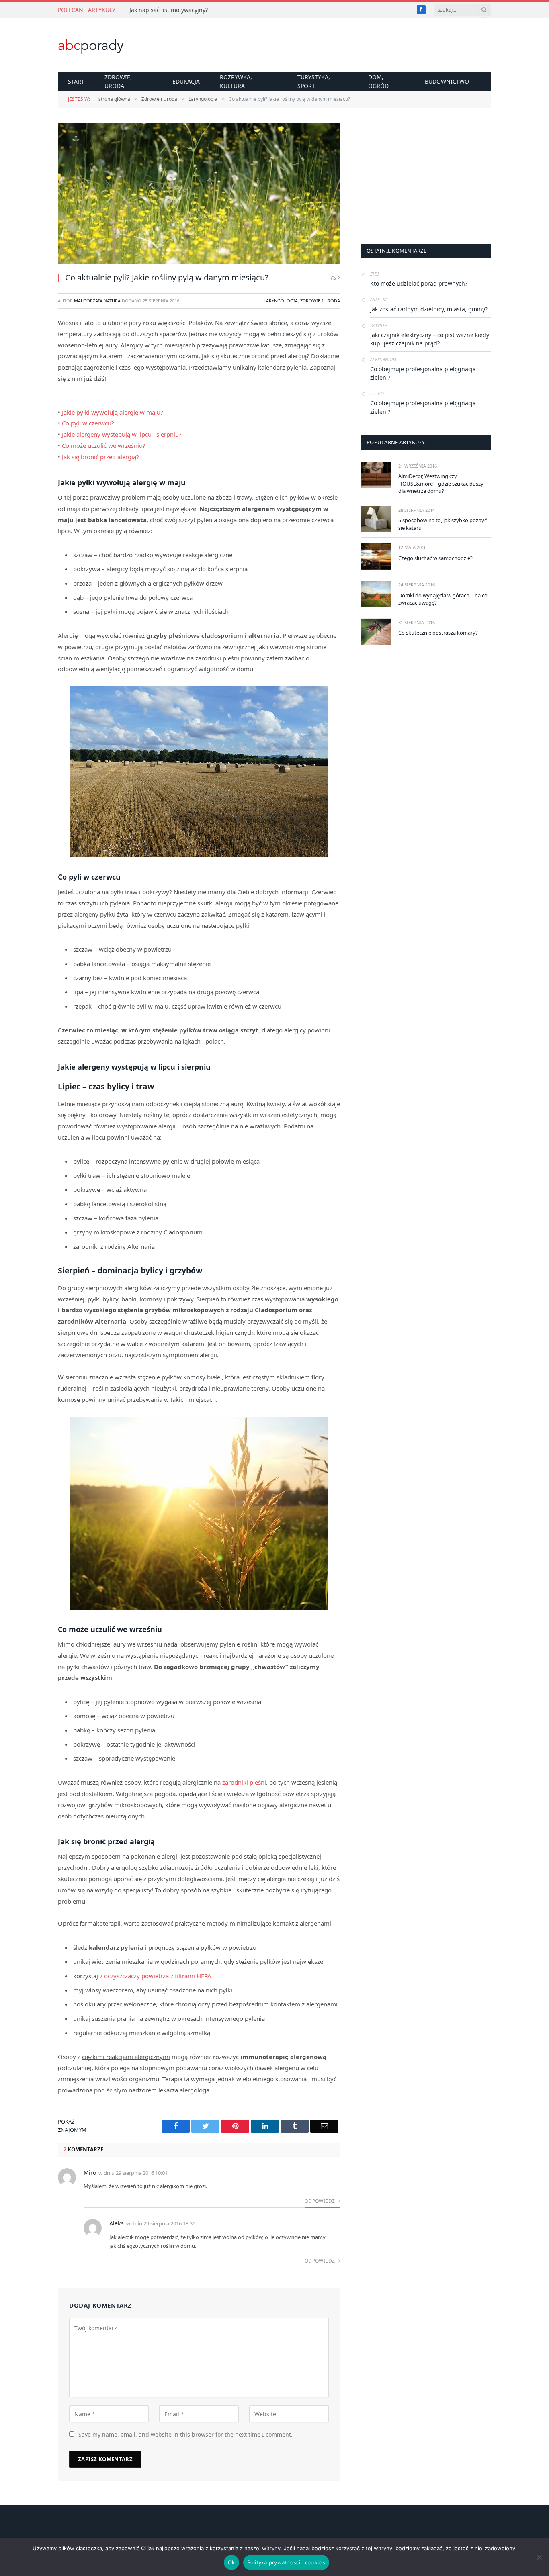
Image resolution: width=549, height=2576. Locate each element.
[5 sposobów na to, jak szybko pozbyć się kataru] (376, 519)
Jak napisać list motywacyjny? (169, 10)
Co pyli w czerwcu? (88, 423)
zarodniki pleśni (244, 1782)
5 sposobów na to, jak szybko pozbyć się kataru (442, 524)
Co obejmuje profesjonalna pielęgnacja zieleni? (423, 373)
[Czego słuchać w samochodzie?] (376, 557)
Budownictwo (447, 81)
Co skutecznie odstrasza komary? (438, 633)
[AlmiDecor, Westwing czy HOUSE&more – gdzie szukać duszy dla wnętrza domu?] (376, 475)
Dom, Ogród (378, 81)
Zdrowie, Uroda (118, 81)
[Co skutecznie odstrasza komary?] (376, 632)
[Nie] (539, 2557)
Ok (231, 2562)
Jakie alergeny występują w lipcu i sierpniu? (122, 434)
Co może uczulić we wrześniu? (104, 445)
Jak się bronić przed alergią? (100, 457)
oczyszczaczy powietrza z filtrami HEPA (158, 1976)
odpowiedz (321, 2201)
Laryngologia (281, 301)
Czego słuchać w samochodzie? (435, 558)
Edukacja (186, 81)
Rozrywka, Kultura (236, 81)
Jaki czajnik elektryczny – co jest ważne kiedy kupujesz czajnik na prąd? (430, 339)
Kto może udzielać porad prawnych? (419, 283)
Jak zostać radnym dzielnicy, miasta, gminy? (429, 309)
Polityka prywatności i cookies (286, 2562)
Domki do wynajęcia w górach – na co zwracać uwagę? (443, 599)
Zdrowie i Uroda (320, 301)
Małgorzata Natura (97, 301)
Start (76, 81)
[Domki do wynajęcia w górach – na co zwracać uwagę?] (376, 594)
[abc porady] (91, 45)
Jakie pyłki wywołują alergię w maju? (113, 412)
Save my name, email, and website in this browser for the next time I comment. (185, 2434)
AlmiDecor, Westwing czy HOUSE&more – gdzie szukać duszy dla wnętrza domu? (441, 483)
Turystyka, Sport (314, 81)
